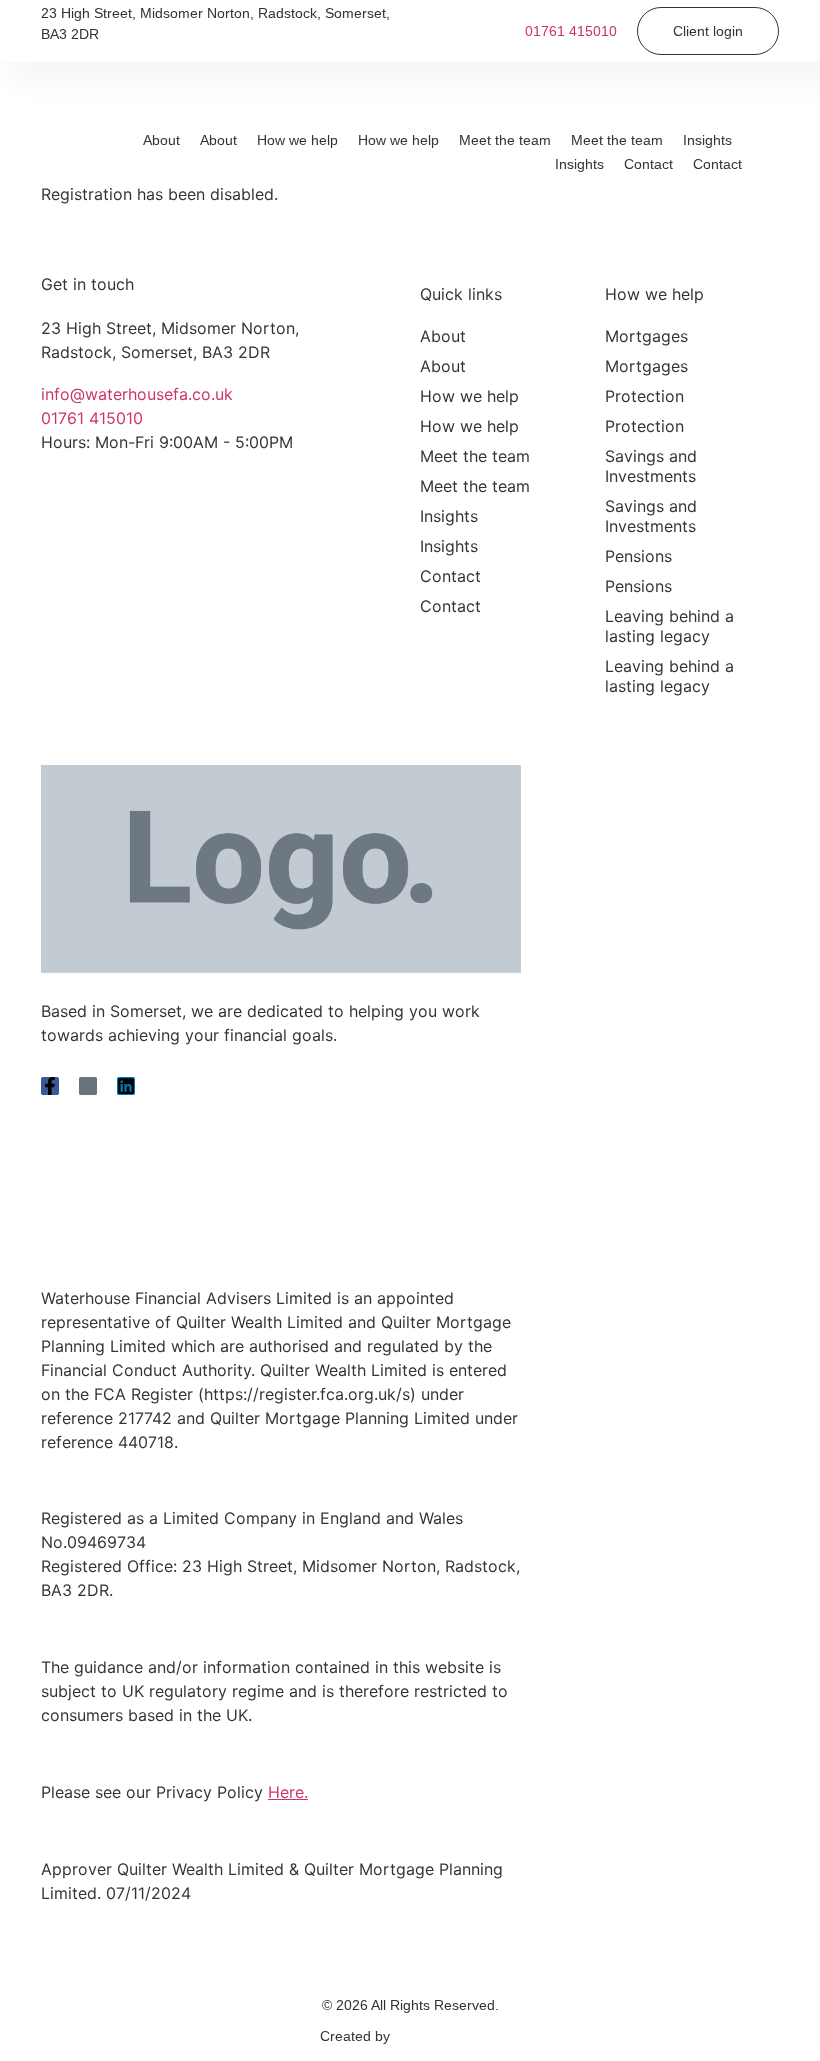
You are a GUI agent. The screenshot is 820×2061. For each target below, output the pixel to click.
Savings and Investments (651, 466)
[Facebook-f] (50, 1086)
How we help (297, 140)
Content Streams (447, 2036)
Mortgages (646, 336)
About (161, 140)
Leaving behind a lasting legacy (669, 626)
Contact (648, 164)
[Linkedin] (126, 1086)
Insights (707, 140)
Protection (644, 396)
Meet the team (505, 140)
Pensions (638, 556)
